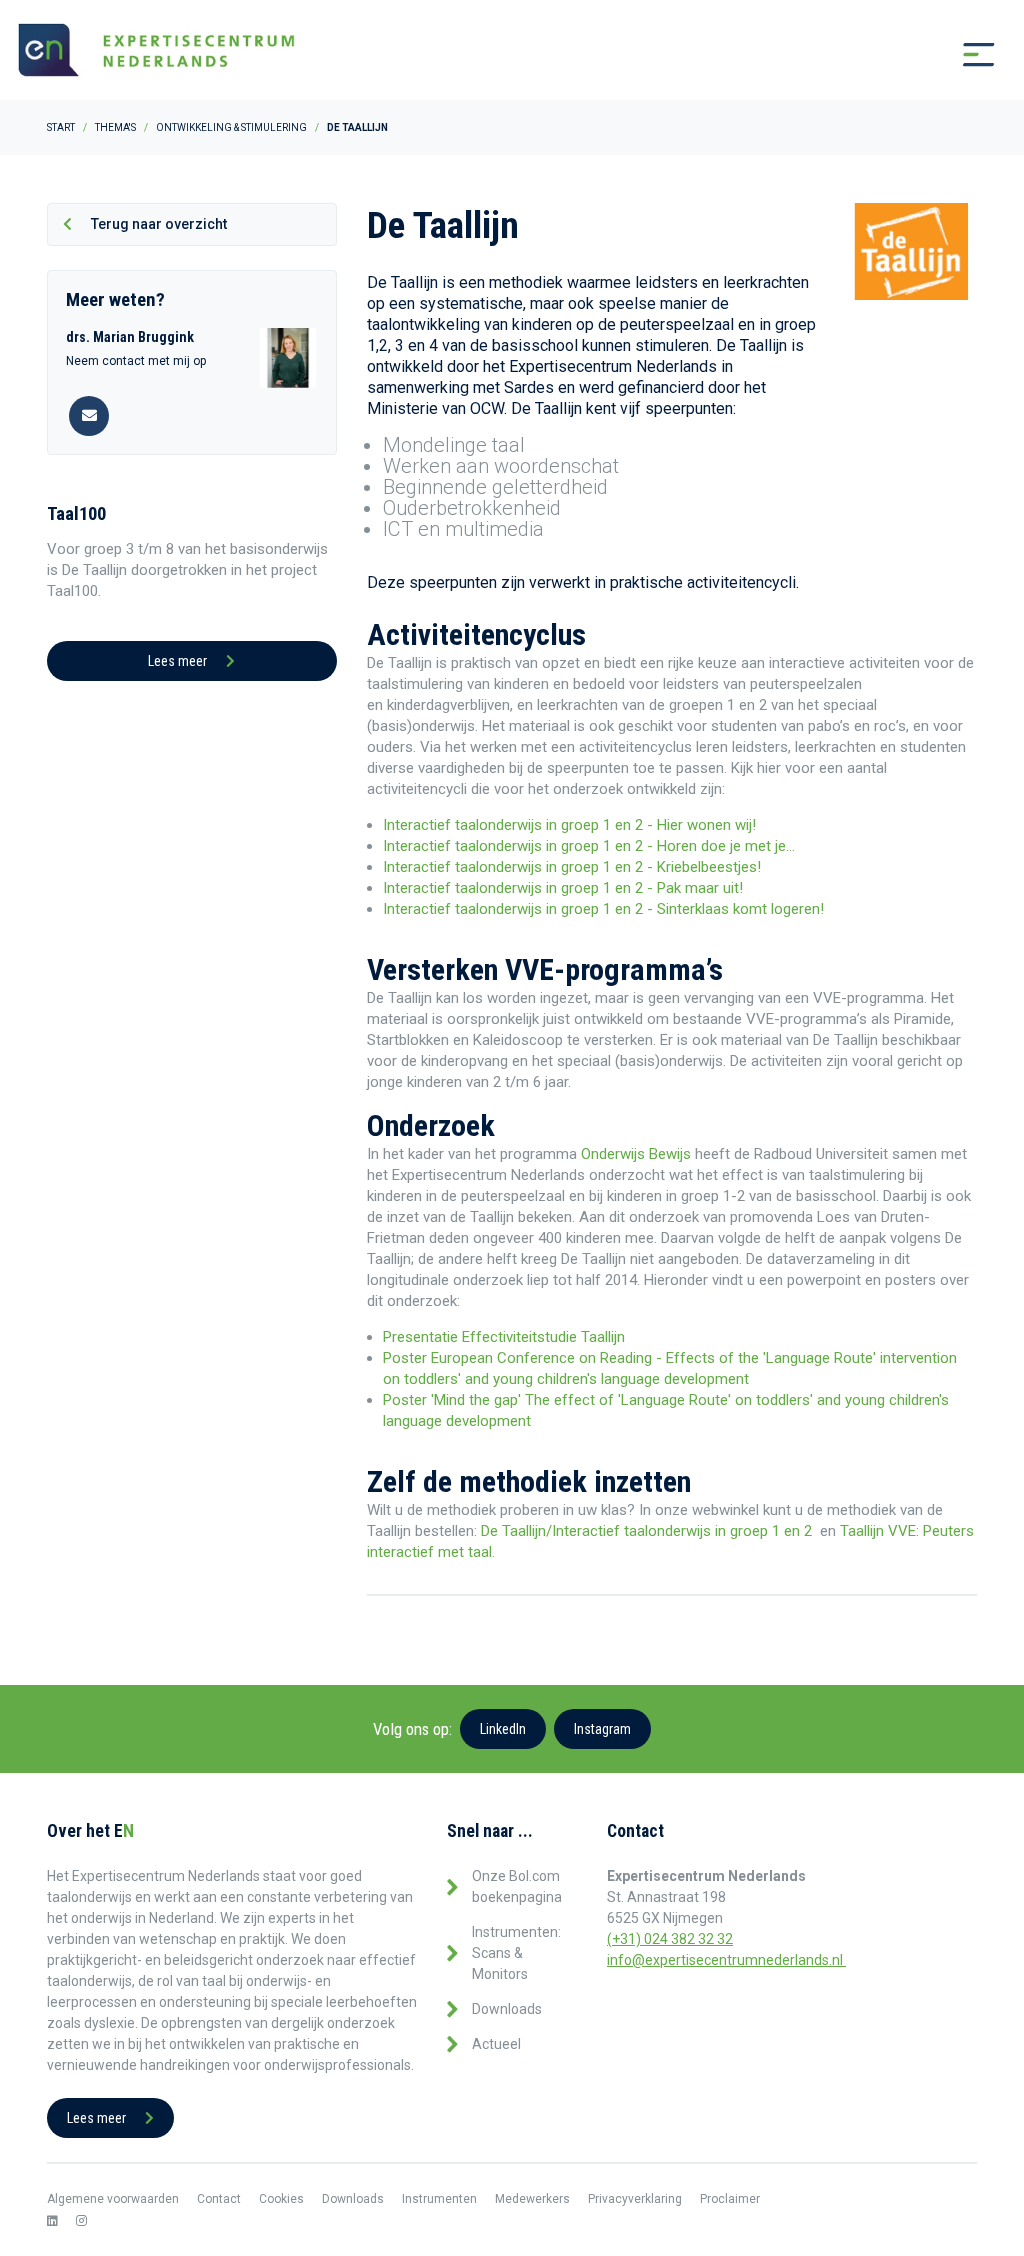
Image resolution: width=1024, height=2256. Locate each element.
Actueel (496, 2044)
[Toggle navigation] (979, 55)
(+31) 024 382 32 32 (670, 1939)
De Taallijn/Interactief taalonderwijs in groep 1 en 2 (646, 1531)
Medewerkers (532, 2199)
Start (61, 127)
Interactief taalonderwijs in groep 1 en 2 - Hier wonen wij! (569, 825)
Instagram (602, 1729)
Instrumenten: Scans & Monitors (516, 1953)
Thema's (115, 127)
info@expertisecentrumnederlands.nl (726, 1960)
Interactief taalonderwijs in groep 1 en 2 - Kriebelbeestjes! (572, 867)
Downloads (507, 2009)
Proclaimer (730, 2199)
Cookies (281, 2199)
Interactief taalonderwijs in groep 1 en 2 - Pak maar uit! (563, 888)
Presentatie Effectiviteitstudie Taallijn (504, 1337)
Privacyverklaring (635, 2199)
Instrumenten (439, 2199)
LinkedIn (503, 1729)
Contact (219, 2199)
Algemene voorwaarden (113, 2199)
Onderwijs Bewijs (638, 1154)
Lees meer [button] (179, 661)
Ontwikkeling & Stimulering (231, 127)
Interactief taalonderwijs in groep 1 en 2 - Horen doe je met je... (589, 846)
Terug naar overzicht (157, 224)
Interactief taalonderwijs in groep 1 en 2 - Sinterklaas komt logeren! (603, 909)
